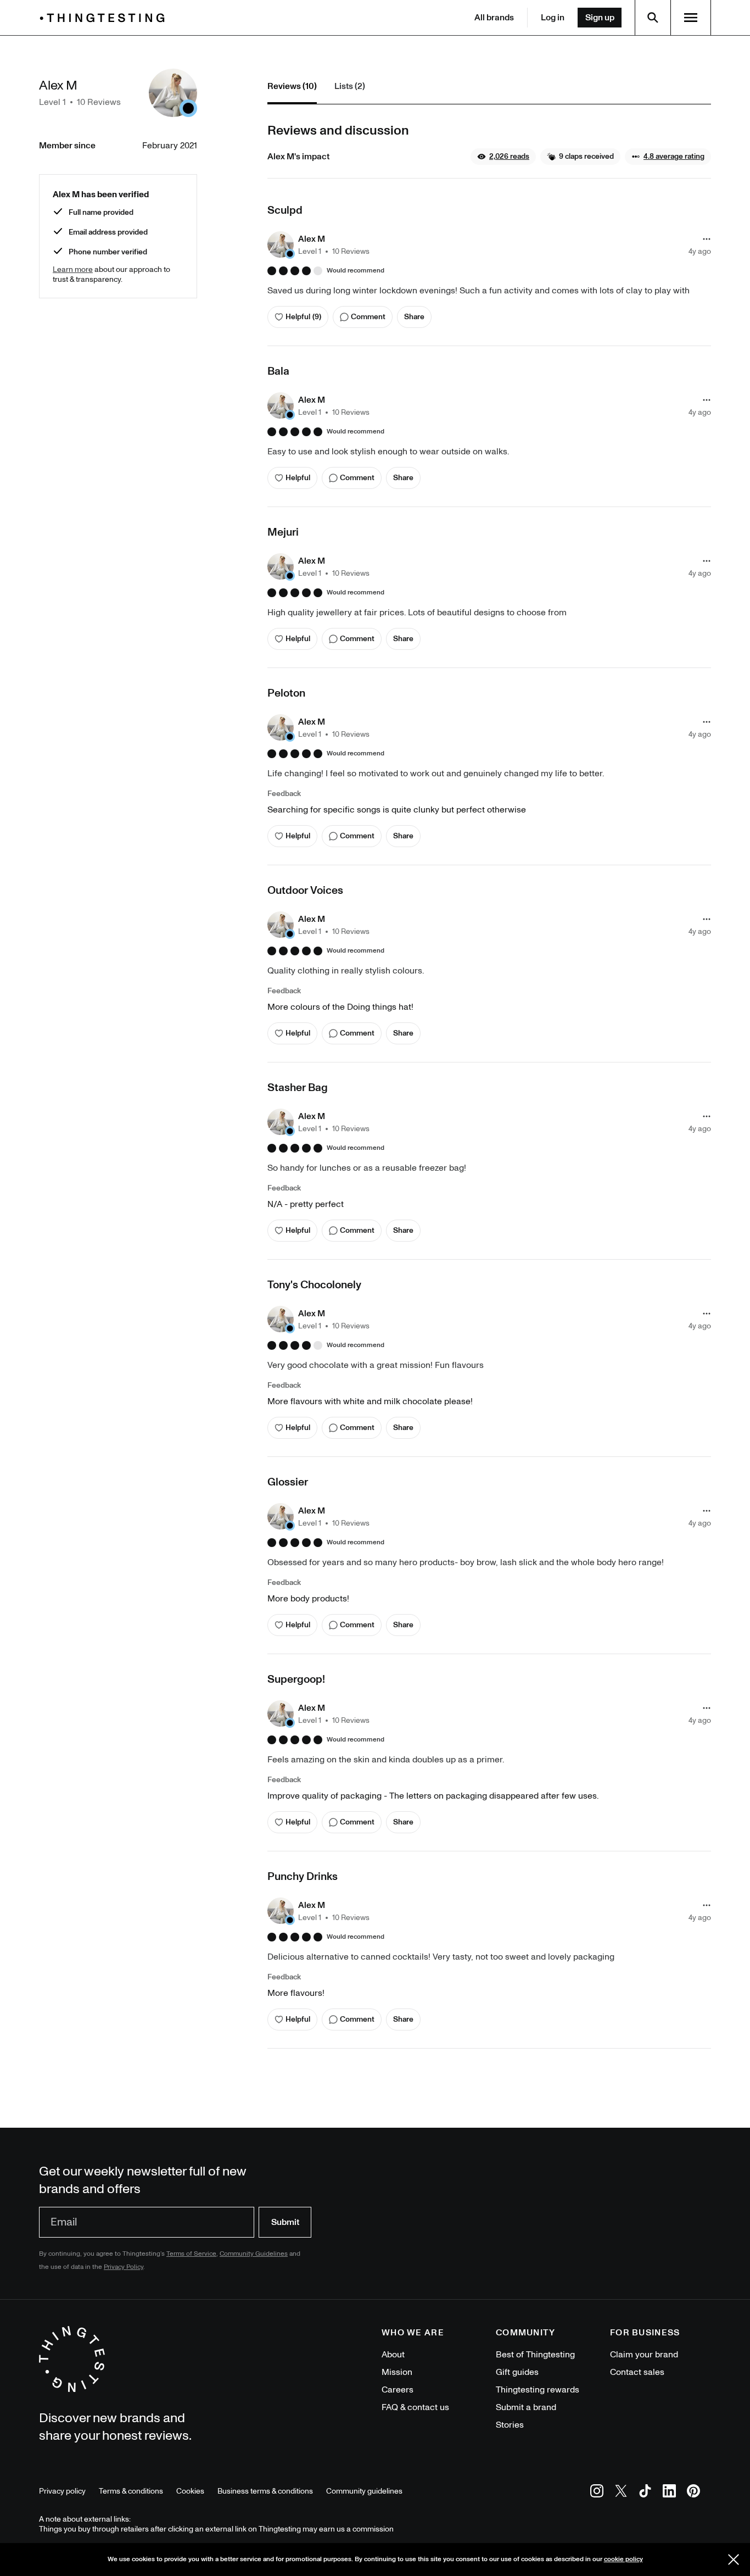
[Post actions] (707, 239)
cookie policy (623, 2559)
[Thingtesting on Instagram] (597, 2493)
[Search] (653, 18)
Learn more (73, 269)
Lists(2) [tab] (350, 86)
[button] (503, 157)
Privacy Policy (124, 2267)
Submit (285, 2222)
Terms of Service (191, 2254)
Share (414, 317)
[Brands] (105, 18)
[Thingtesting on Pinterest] (693, 2493)
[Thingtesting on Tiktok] (645, 2493)
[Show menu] (691, 18)
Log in (553, 18)
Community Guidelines (254, 2254)
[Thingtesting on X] (621, 2493)
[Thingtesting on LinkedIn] (669, 2493)
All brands (494, 18)
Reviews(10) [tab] (292, 86)
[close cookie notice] (734, 2560)
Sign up (600, 18)
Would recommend (356, 271)
